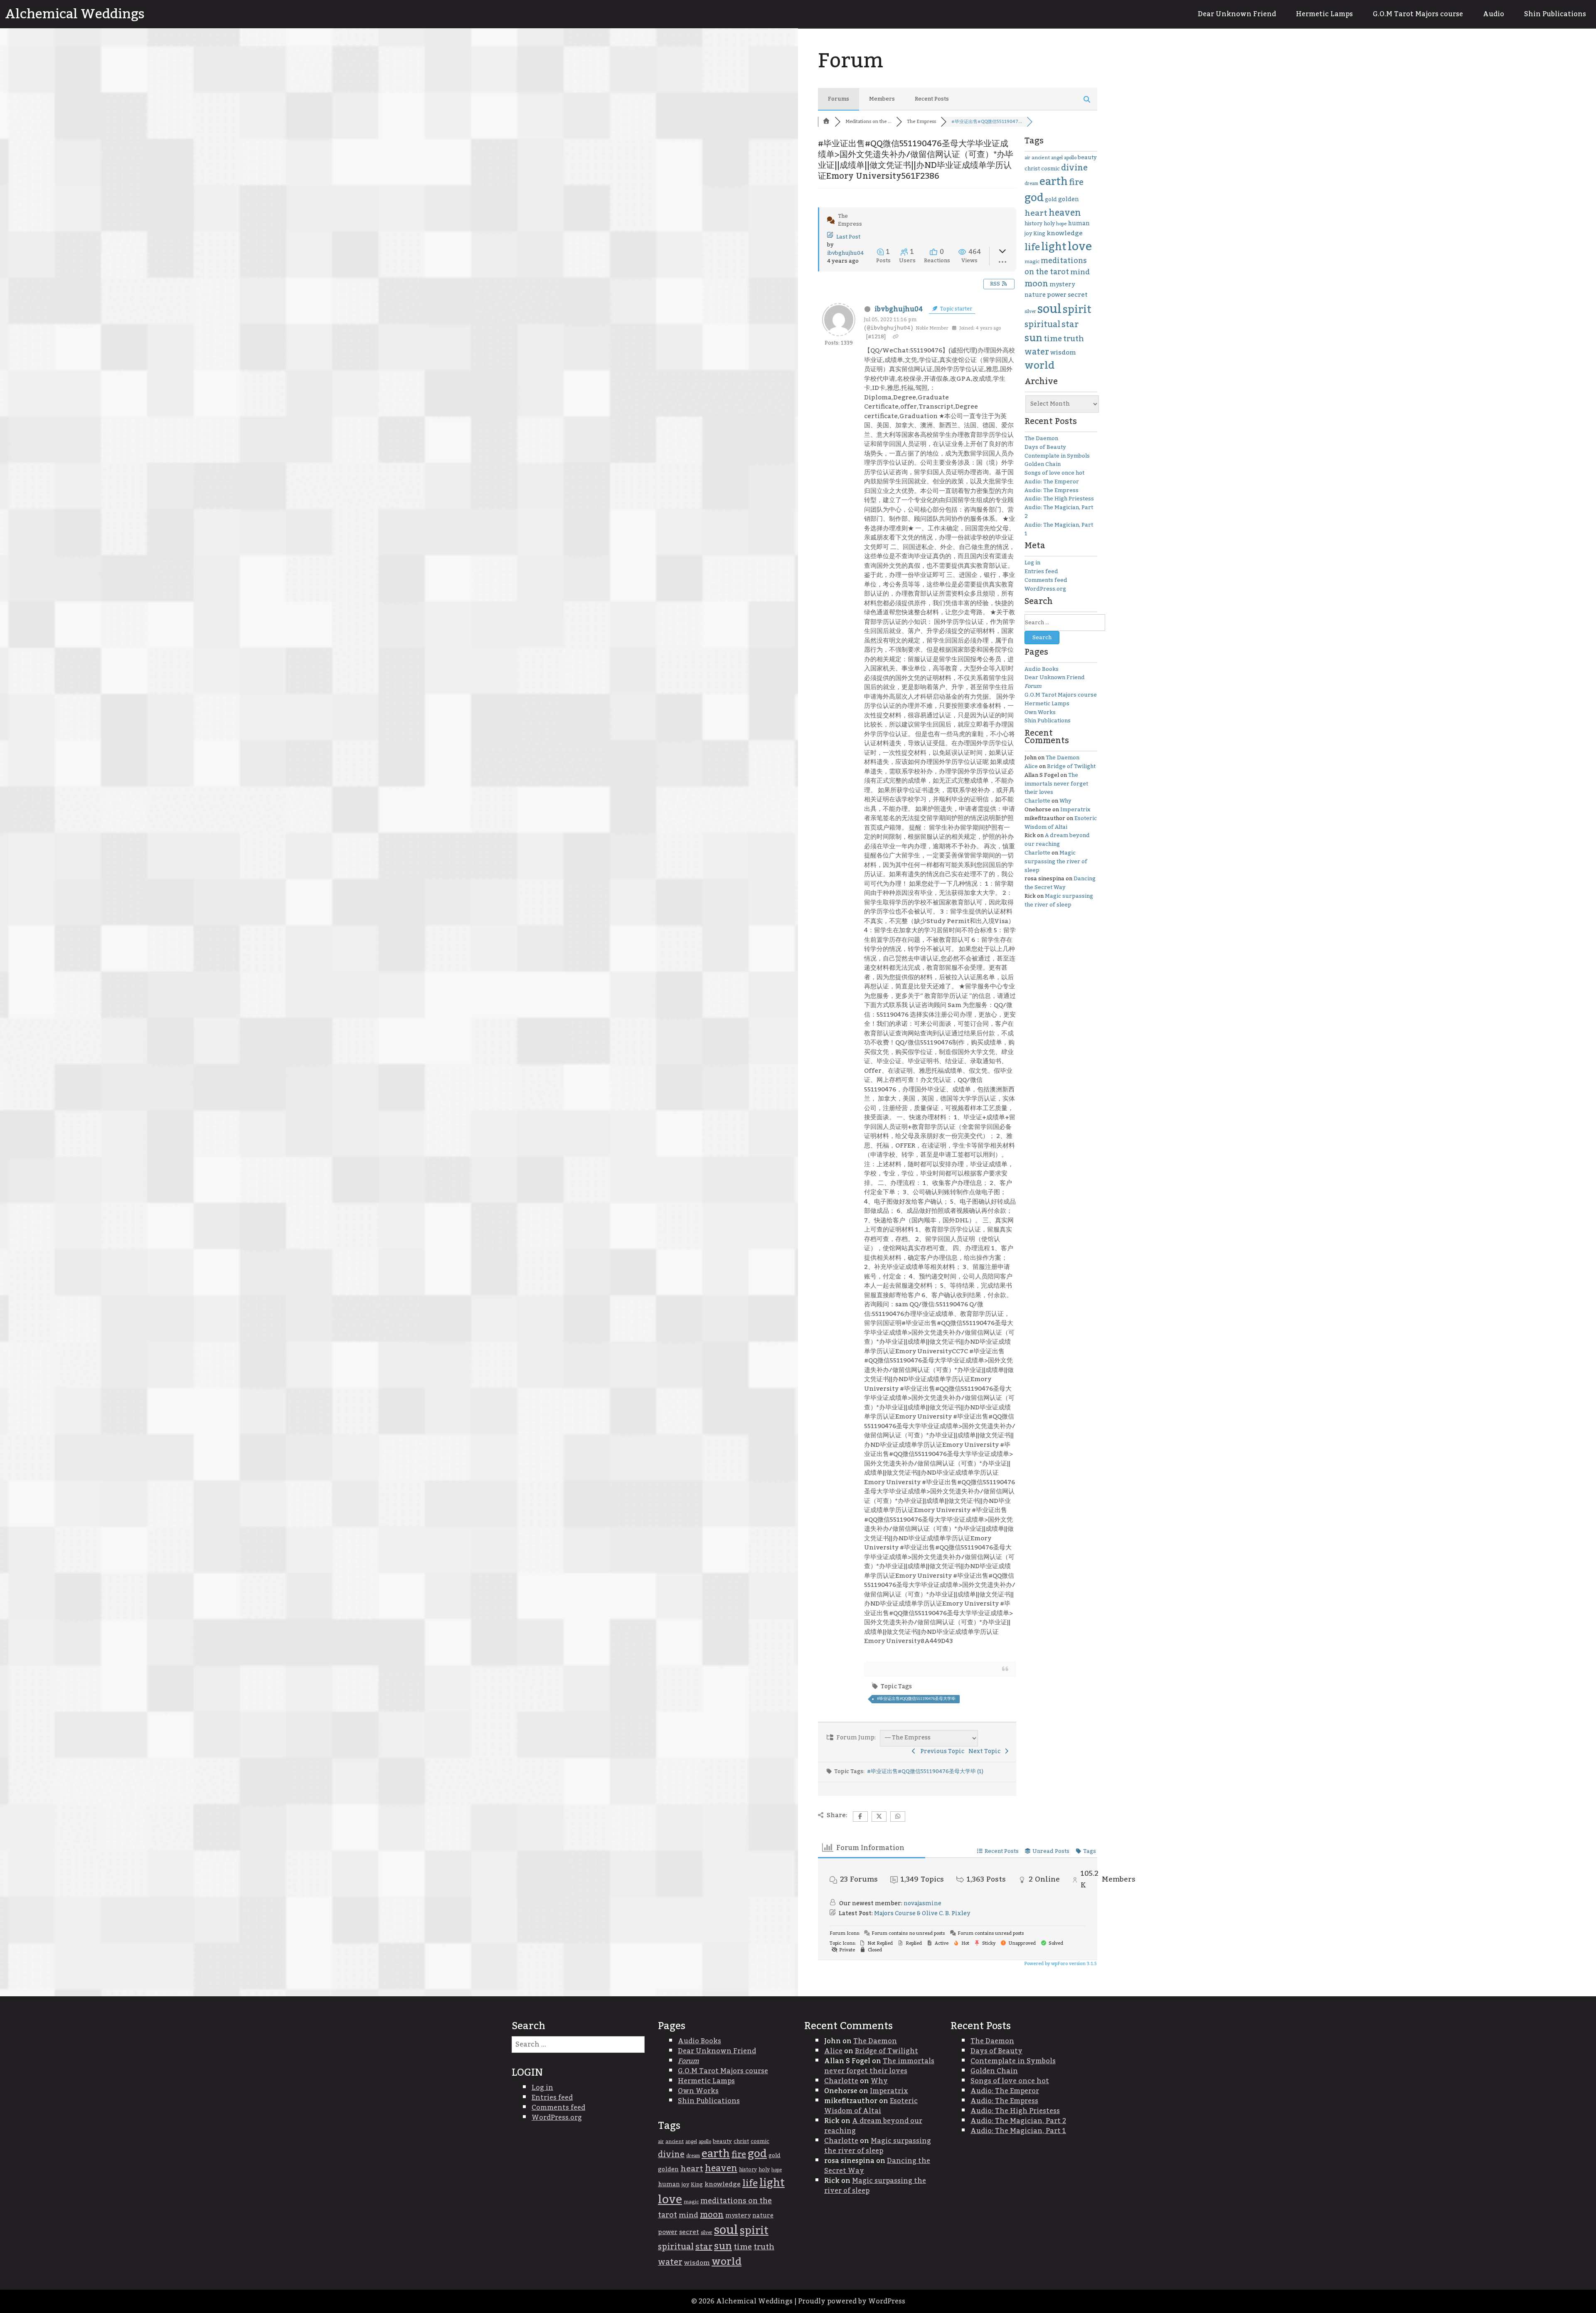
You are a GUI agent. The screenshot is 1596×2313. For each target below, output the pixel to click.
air (1027, 158)
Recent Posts (932, 99)
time (1053, 339)
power (1057, 295)
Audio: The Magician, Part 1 (1059, 529)
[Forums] (826, 122)
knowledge (1065, 233)
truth (1074, 339)
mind (1080, 272)
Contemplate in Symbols (1057, 456)
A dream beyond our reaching (1057, 840)
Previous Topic (941, 1751)
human (1079, 224)
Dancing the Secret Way (1060, 883)
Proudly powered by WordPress (852, 2301)
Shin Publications (1555, 14)
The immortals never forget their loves (1056, 784)
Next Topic (986, 1751)
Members (882, 99)
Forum (1033, 686)
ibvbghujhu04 (845, 253)
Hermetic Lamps (1324, 14)
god (1034, 198)
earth (1054, 182)
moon (1036, 284)
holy (1049, 224)
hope (1061, 224)
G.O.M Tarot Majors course (1418, 14)
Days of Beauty (1045, 447)
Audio (1494, 14)
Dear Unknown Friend (1237, 14)
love (1080, 247)
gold (1051, 200)
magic (1032, 262)
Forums (839, 99)
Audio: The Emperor (1052, 482)
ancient (1041, 158)
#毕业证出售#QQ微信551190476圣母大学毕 (916, 1698)
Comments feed (1046, 580)
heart (1036, 213)
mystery (1062, 285)
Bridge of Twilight (1071, 766)
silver (1030, 312)
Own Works (1040, 712)
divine (1074, 168)
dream (1031, 184)
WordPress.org (1045, 589)
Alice (1031, 766)
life (1032, 247)
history (1033, 224)
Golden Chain (1043, 464)
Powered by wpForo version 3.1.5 (1060, 1964)
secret (1078, 295)
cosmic (1050, 169)
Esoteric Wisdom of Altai (1061, 823)
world (1039, 366)
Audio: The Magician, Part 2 (1059, 512)
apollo (1070, 158)
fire (1076, 182)
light (1054, 247)
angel (1057, 158)
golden (1069, 200)
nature (1035, 295)
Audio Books (1042, 669)
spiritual (1042, 325)
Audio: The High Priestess (1059, 499)
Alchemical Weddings (75, 14)
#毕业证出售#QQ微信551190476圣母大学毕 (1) (925, 1771)
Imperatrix (1075, 810)
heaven (1065, 213)
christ (1032, 169)
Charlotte (1037, 801)
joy (1028, 234)
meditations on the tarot (1056, 266)
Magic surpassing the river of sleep (1056, 862)
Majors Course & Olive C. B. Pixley (922, 1914)
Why (1065, 801)
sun (1033, 338)
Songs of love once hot (1054, 473)
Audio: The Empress (1052, 490)
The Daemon (1041, 438)
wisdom (1063, 353)
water (1037, 352)
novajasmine (922, 1904)
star (1070, 325)
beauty (1087, 158)
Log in (1032, 563)
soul (1049, 309)
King (1039, 234)
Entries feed (1041, 571)
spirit (1077, 310)
